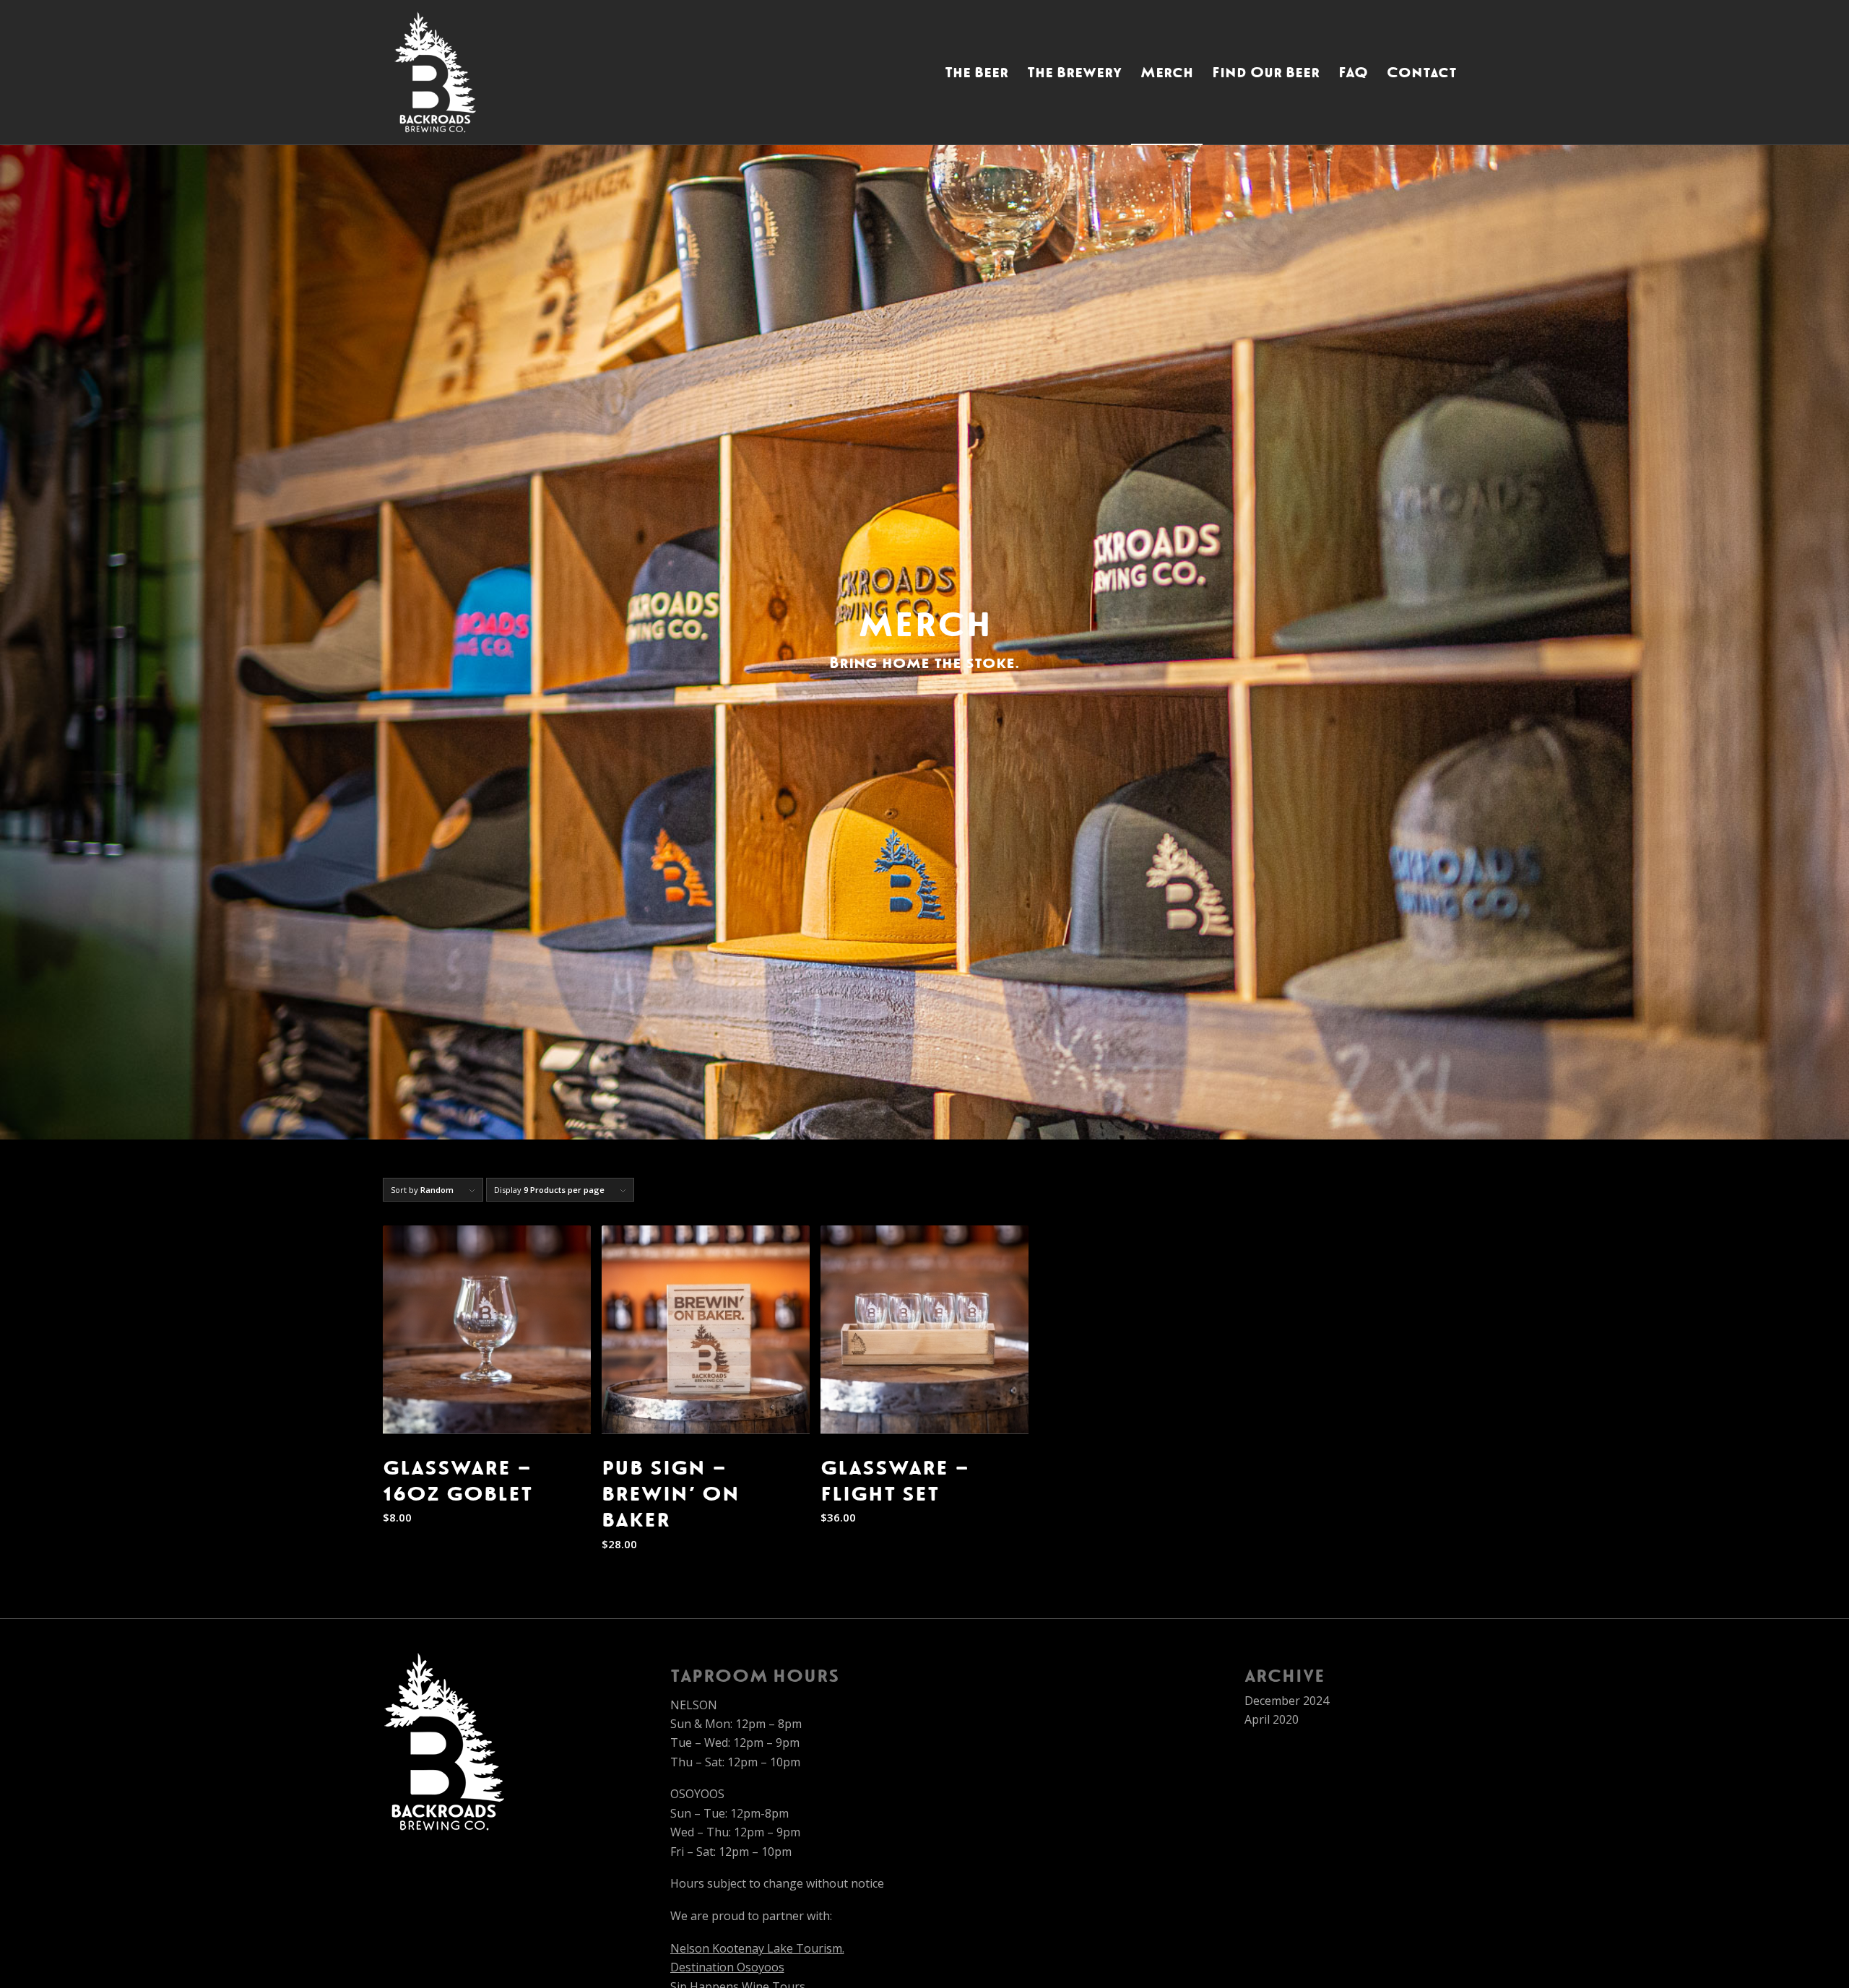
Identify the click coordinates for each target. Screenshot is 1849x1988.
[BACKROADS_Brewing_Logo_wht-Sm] (435, 72)
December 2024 (1287, 1701)
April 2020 (1272, 1719)
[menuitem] (977, 72)
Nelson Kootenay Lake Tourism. (757, 1948)
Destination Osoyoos (727, 1967)
